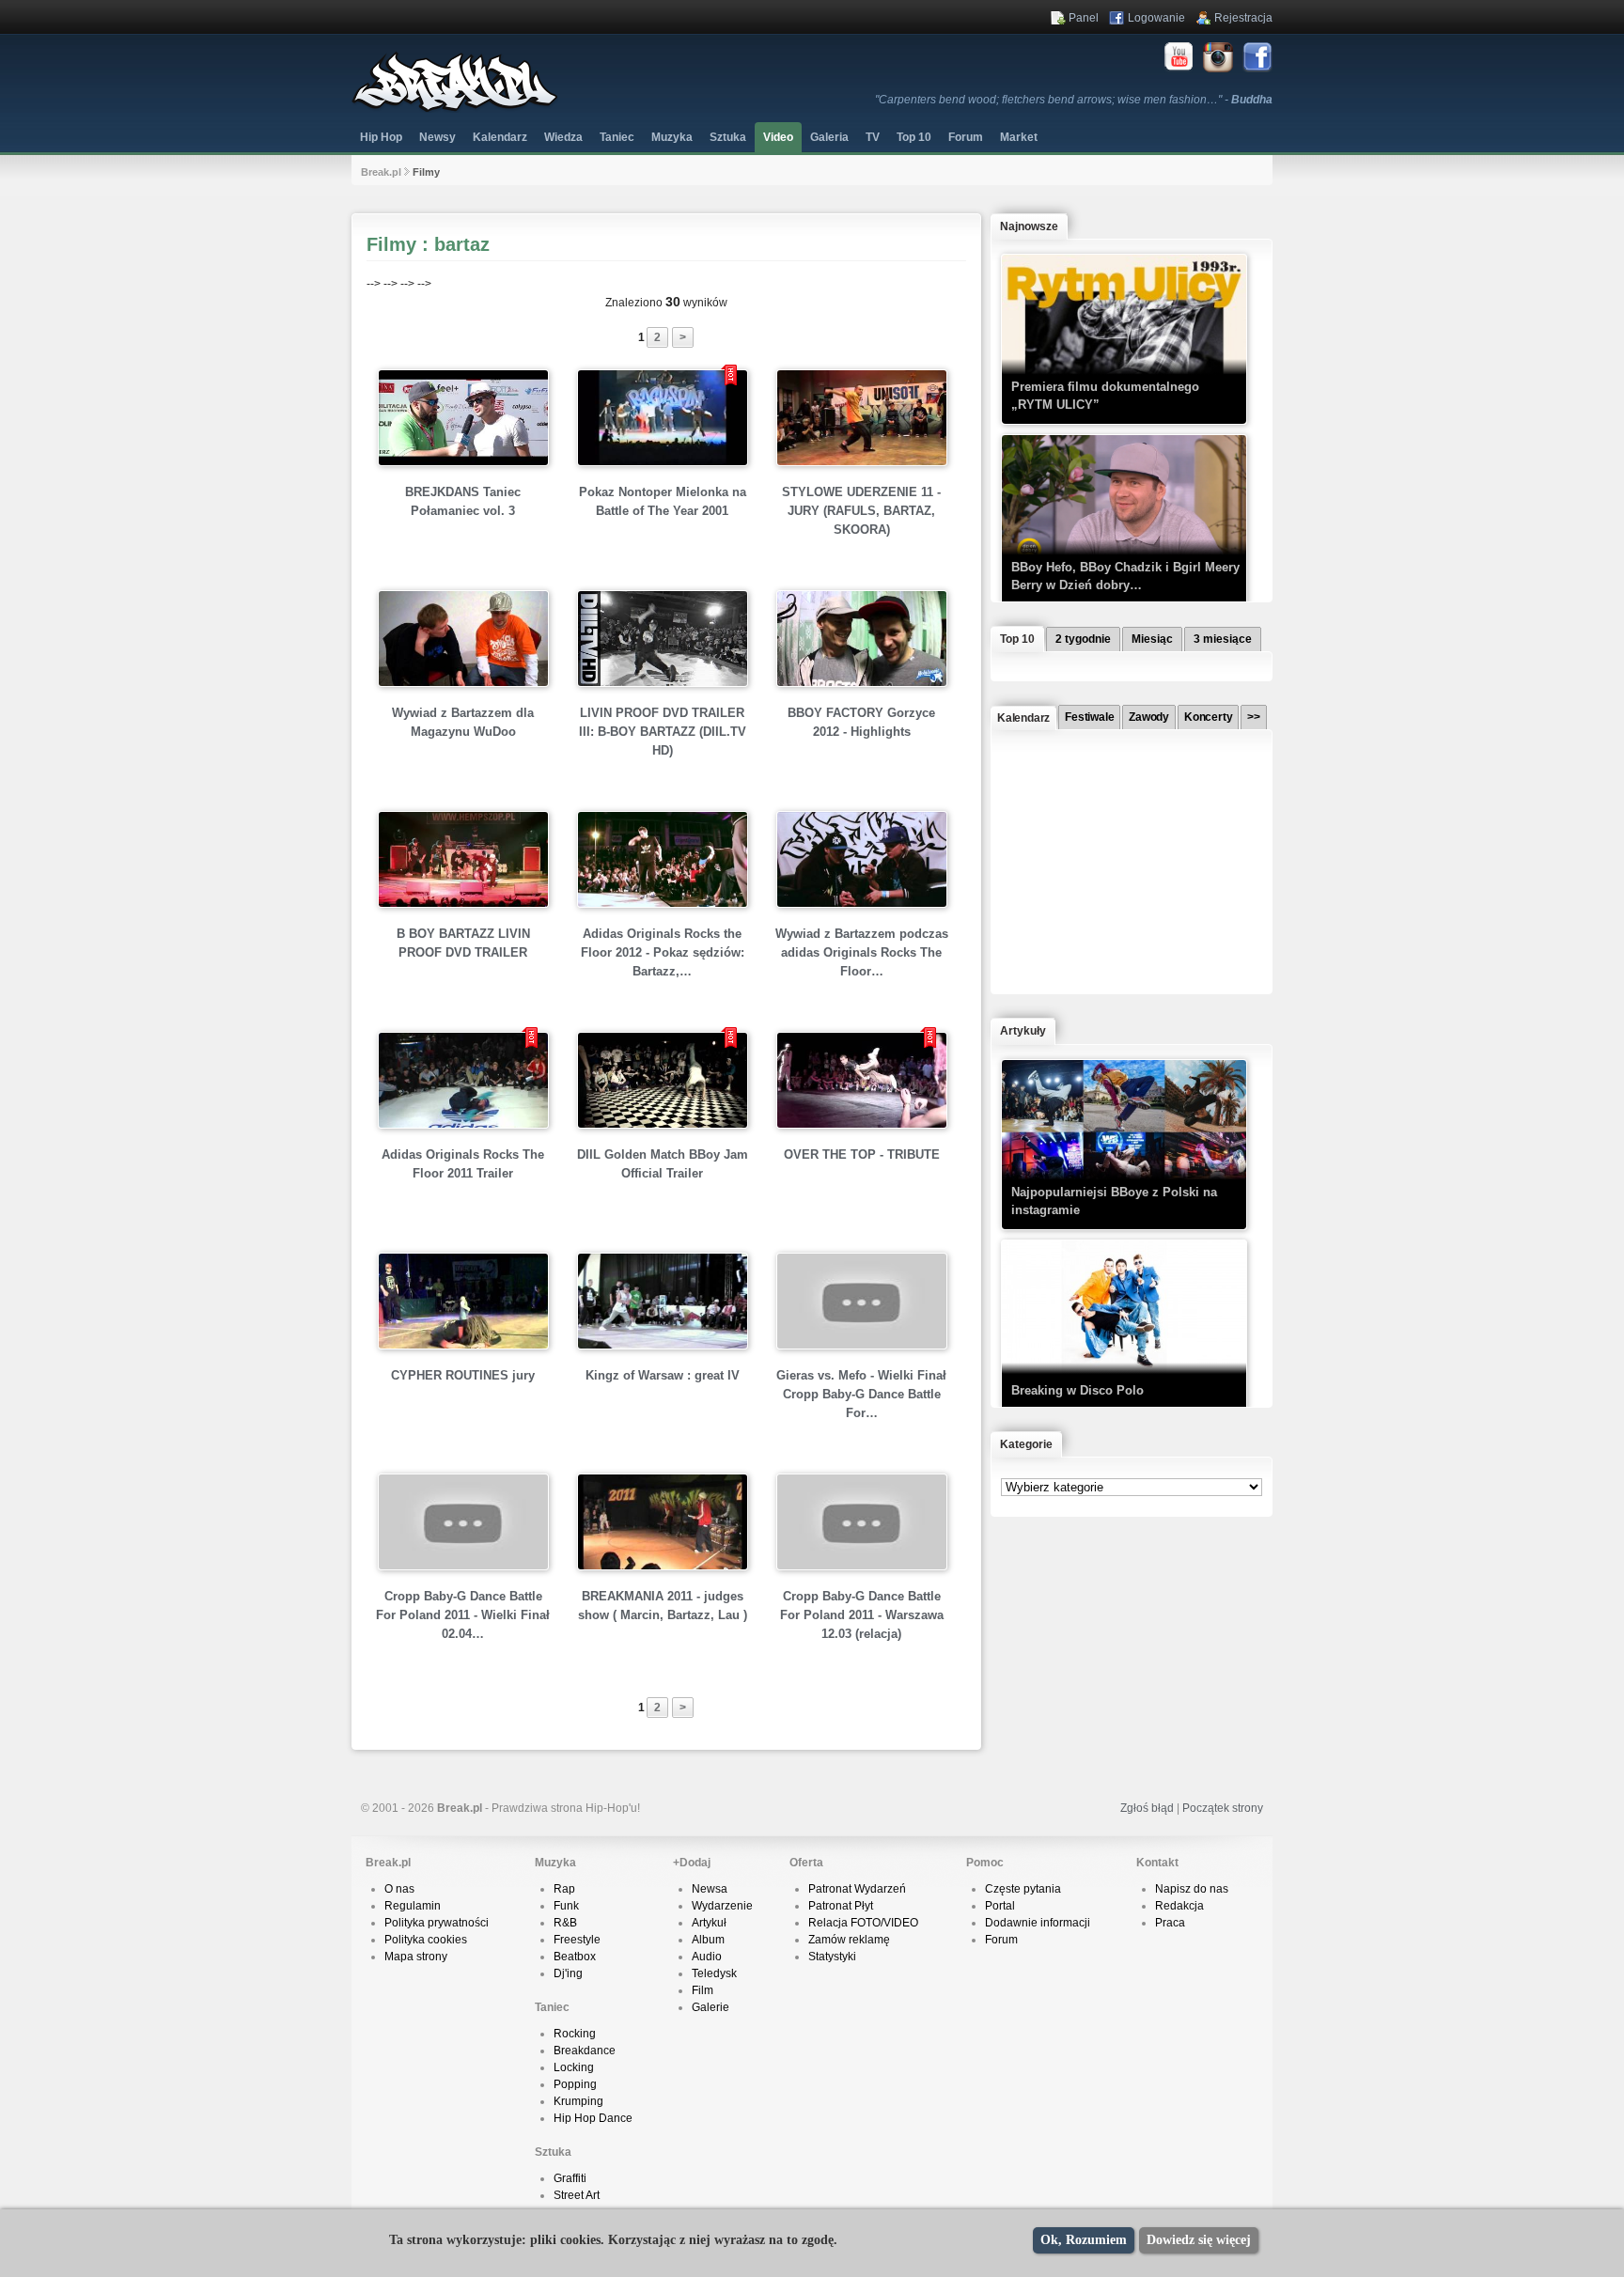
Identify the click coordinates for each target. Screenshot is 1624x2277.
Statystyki (832, 1957)
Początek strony (1223, 1808)
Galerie (710, 2007)
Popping (575, 2084)
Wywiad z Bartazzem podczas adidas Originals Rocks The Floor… (862, 952)
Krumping (578, 2101)
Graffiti (570, 2178)
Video (778, 137)
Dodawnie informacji (1038, 1923)
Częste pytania (1023, 1889)
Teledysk (714, 1973)
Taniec (617, 137)
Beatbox (575, 1957)
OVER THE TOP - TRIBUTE (862, 1154)
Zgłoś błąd (1147, 1808)
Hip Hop (381, 137)
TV (873, 137)
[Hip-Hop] (455, 109)
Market (1019, 137)
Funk (566, 1906)
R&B (565, 1923)
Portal (1000, 1906)
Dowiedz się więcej (1199, 2240)
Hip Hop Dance (593, 2118)
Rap (564, 1889)
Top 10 (914, 137)
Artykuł (709, 1923)
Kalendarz (500, 137)
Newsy (437, 137)
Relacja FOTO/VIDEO (863, 1923)
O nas (399, 1889)
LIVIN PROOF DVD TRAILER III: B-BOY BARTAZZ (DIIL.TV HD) (663, 732)
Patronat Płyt (841, 1906)
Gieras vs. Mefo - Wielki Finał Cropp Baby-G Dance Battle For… (861, 1394)
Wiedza (563, 137)
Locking (574, 2067)
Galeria (829, 137)
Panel (1084, 18)
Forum (1001, 1940)
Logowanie (1156, 18)
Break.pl (381, 172)
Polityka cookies (426, 1940)
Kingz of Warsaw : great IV (663, 1375)
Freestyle (577, 1940)
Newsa (710, 1889)
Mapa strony (416, 1957)
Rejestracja (1243, 18)
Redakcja (1179, 1906)
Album (708, 1940)
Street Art (577, 2195)
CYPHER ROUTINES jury (463, 1375)
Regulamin (413, 1906)
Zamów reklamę (849, 1940)
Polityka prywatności (437, 1923)
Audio (707, 1957)
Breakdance (585, 2051)
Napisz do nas (1192, 1889)
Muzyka (672, 137)
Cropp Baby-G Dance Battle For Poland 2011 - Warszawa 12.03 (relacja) (862, 1615)
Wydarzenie (722, 1906)
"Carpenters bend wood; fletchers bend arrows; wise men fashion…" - (1074, 100)
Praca (1170, 1923)
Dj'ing (568, 1973)
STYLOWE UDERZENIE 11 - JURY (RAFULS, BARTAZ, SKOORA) (861, 511)
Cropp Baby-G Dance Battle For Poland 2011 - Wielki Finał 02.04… (463, 1615)
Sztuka (728, 137)
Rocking (575, 2034)
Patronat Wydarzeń (857, 1889)
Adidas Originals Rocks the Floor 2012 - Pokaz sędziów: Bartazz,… (663, 952)
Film (703, 1990)
